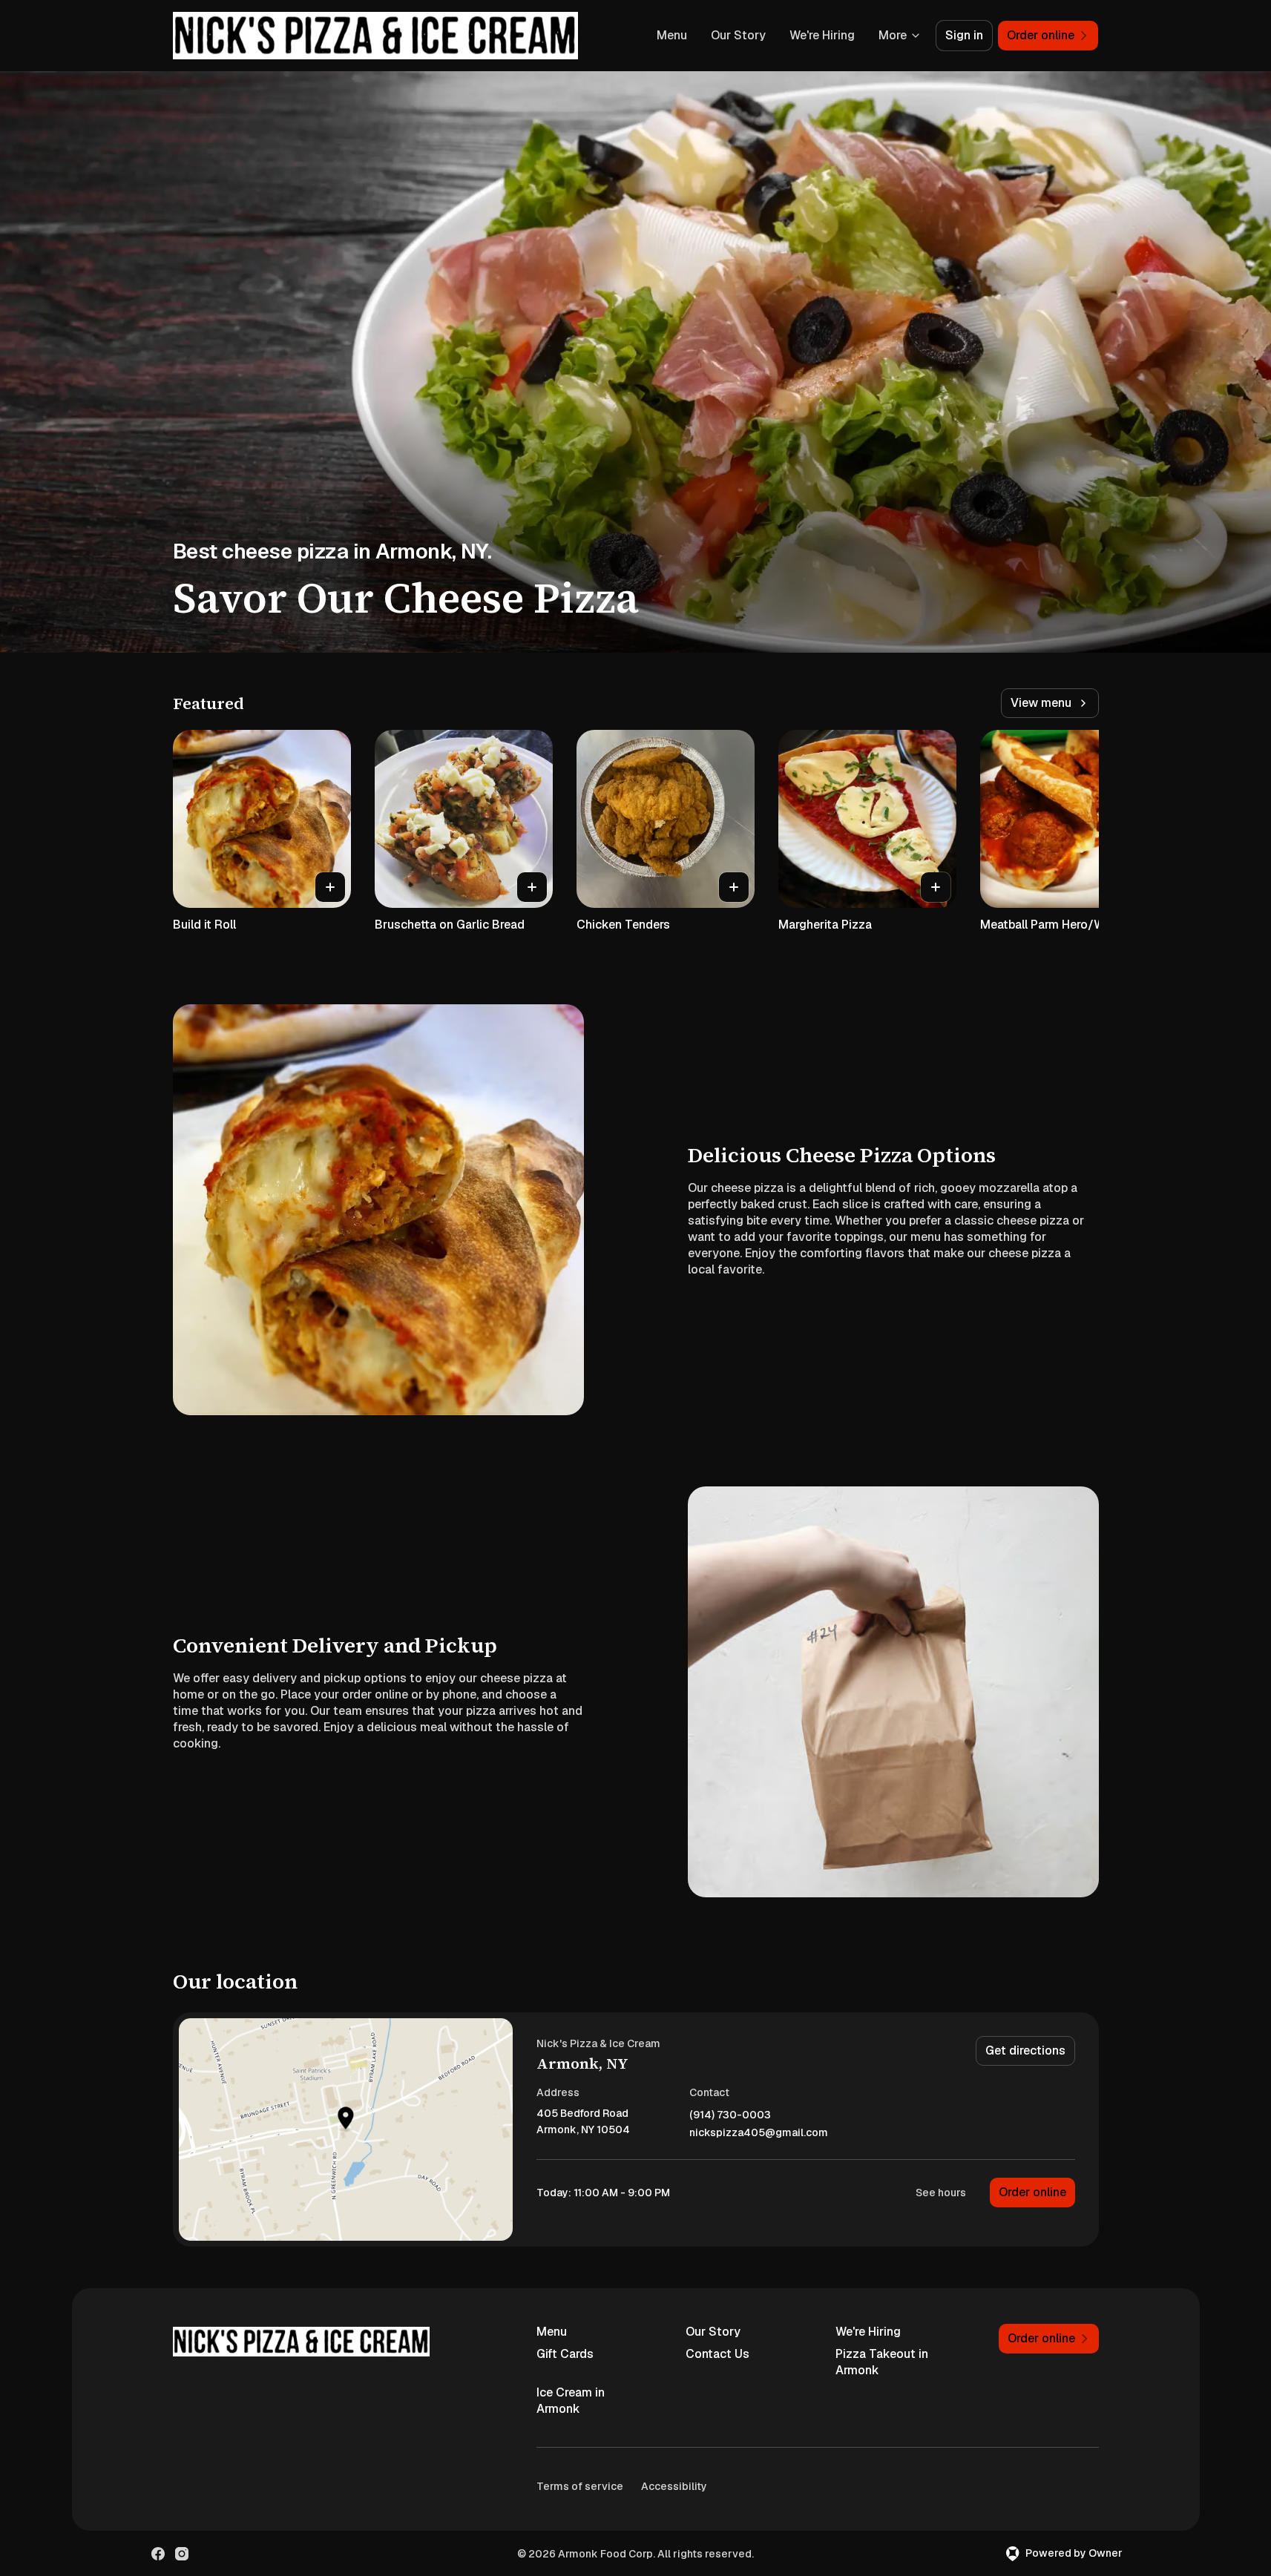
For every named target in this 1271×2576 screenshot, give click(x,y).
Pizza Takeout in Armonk (882, 2362)
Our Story (738, 35)
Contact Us (717, 2354)
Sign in (964, 35)
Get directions (1025, 2050)
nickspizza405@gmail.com (759, 2133)
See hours (941, 2193)
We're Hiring (822, 35)
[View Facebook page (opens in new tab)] (158, 2554)
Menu (672, 35)
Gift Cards (565, 2354)
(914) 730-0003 (730, 2115)
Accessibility (674, 2486)
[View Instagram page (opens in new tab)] (182, 2554)
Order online (1032, 2192)
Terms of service (580, 2486)
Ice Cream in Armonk (571, 2401)
